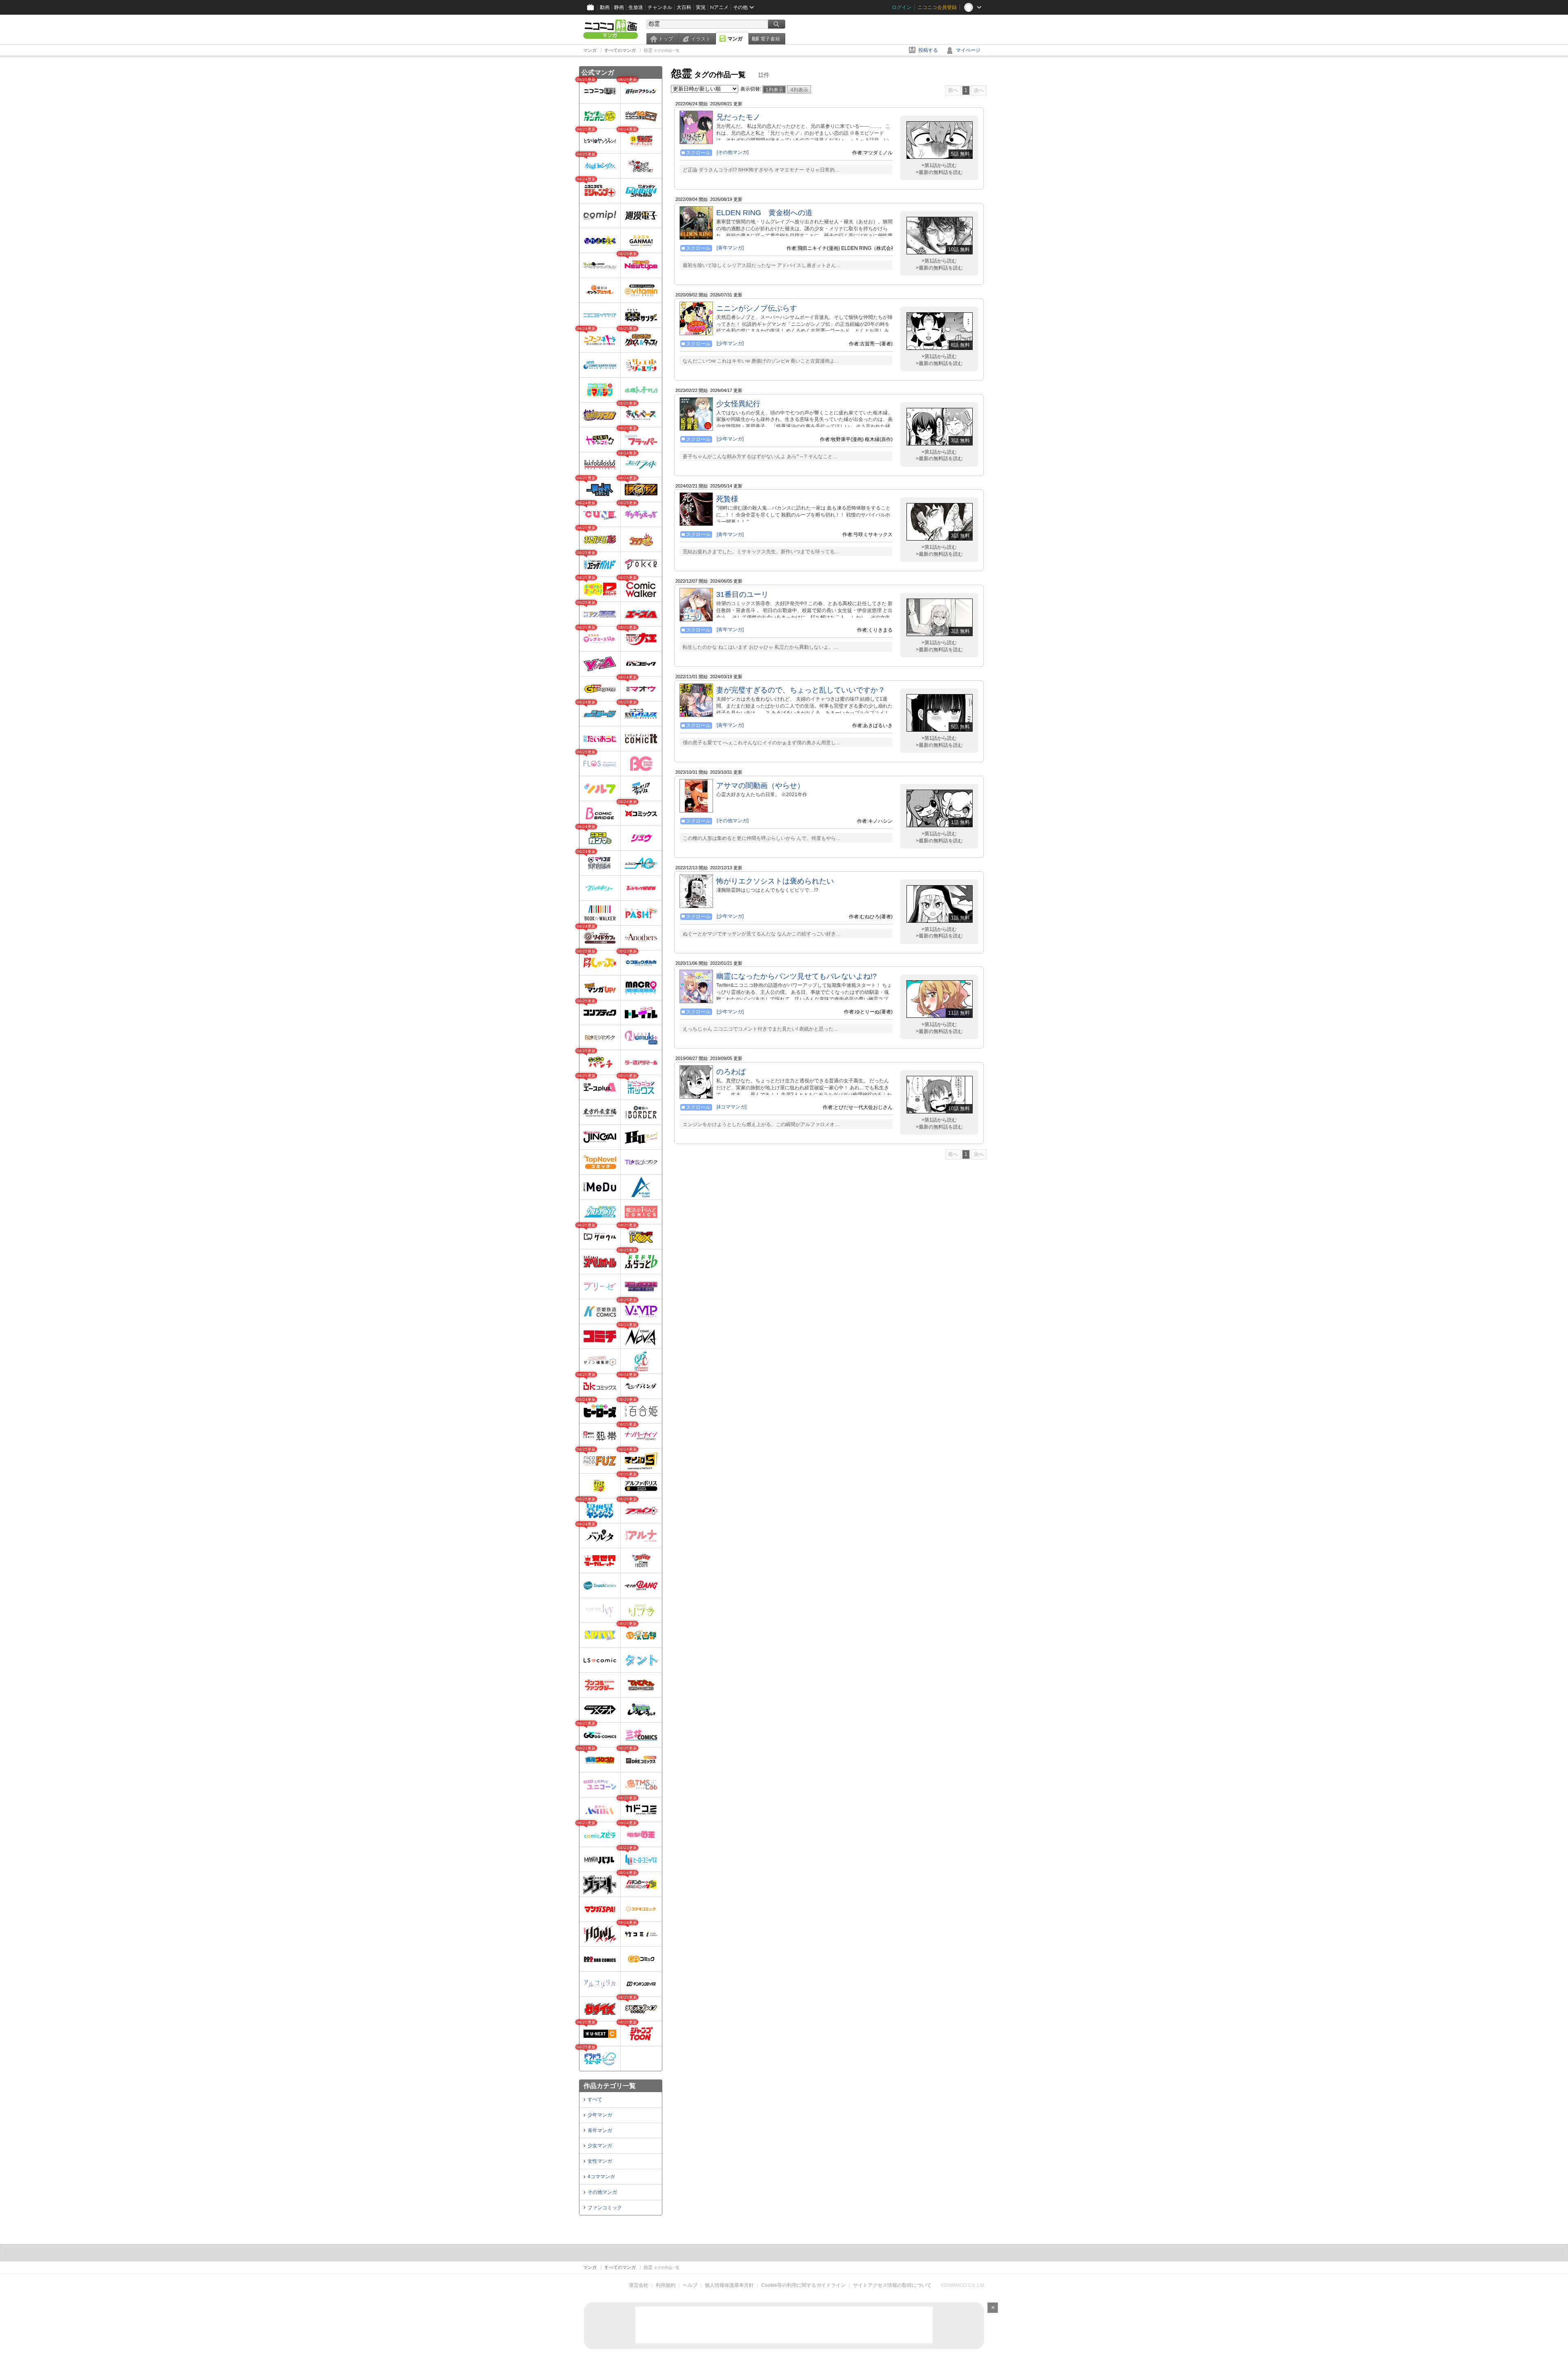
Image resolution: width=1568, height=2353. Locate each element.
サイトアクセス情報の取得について (892, 2285)
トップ (666, 39)
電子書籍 (770, 39)
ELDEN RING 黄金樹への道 (764, 213)
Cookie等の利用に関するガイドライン (803, 2285)
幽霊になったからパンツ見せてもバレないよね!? (796, 976)
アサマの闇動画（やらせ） (760, 786)
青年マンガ (600, 2130)
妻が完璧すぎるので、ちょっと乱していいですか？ (801, 690)
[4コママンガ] (732, 1107)
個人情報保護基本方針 (729, 2285)
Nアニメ (719, 7)
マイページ (968, 50)
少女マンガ (600, 2146)
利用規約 (666, 2285)
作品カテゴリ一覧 (610, 2086)
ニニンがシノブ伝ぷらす (757, 308)
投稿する (928, 50)
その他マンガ (602, 2192)
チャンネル (660, 7)
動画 (605, 7)
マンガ (735, 39)
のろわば (731, 1072)
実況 (701, 7)
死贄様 (727, 499)
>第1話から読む (939, 165)
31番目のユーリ (742, 594)
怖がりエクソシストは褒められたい (775, 881)
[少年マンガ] (730, 343)
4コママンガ (601, 2177)
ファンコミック (605, 2208)
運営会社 (639, 2285)
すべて (595, 2099)
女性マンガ (600, 2161)
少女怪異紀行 (738, 404)
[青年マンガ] (730, 248)
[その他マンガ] (733, 152)
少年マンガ (600, 2115)
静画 (619, 7)
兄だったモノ (738, 117)
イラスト (701, 39)
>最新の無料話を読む (939, 172)
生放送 (636, 7)
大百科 (684, 7)
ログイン (902, 7)
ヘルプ (690, 2285)
